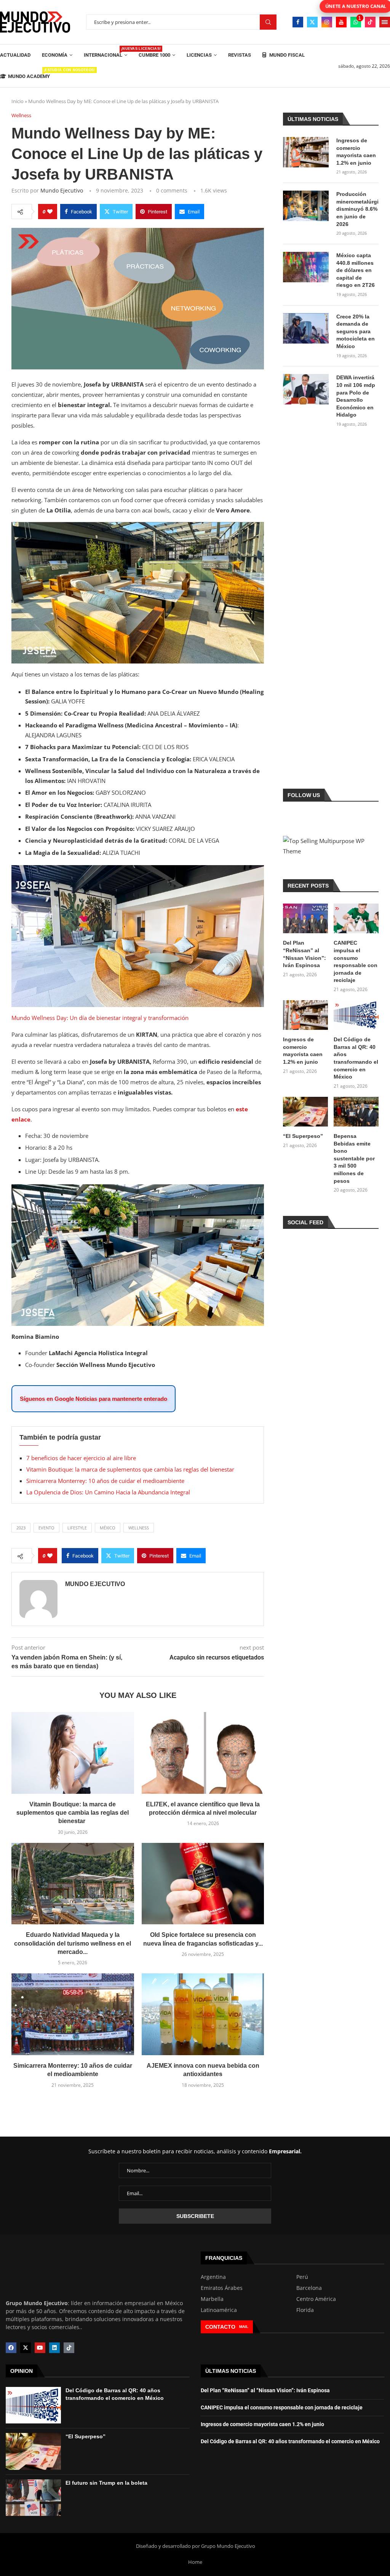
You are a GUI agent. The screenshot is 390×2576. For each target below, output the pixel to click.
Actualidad (15, 55)
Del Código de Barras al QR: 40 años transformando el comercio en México (356, 1058)
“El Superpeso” (303, 1136)
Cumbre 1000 (154, 55)
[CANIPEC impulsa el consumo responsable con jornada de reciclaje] (356, 919)
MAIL (244, 2327)
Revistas (240, 55)
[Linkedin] (54, 2348)
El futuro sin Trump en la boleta (106, 2482)
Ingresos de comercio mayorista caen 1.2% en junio (356, 152)
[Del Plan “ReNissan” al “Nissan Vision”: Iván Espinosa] (305, 919)
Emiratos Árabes (222, 2288)
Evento (46, 1528)
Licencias (199, 55)
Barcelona (309, 2288)
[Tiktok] (370, 22)
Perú (302, 2277)
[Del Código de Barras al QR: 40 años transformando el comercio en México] (356, 1015)
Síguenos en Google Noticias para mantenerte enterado (94, 1399)
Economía (55, 55)
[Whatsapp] (356, 22)
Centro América (316, 2299)
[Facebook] (298, 22)
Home (195, 2562)
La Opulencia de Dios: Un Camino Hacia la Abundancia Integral (108, 1492)
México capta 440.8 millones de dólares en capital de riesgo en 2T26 (356, 270)
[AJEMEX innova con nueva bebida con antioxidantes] (203, 2014)
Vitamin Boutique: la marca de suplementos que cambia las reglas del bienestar (131, 1469)
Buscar (268, 22)
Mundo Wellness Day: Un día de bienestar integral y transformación (100, 1018)
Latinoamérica (219, 2310)
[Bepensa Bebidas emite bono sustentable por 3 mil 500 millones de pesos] (356, 1112)
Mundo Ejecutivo (62, 190)
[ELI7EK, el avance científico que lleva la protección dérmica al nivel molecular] (203, 1753)
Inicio (18, 101)
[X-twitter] (26, 2348)
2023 (21, 1528)
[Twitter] (312, 22)
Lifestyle (77, 1528)
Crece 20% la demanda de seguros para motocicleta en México (356, 331)
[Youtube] (341, 22)
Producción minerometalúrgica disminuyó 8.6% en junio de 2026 (357, 209)
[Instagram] (327, 22)
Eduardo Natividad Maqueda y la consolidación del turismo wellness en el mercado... (73, 1943)
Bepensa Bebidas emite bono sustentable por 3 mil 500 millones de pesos (354, 1158)
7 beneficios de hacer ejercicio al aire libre (81, 1458)
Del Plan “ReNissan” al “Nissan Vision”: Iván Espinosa (304, 954)
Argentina (213, 2277)
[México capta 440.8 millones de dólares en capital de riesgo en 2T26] (306, 267)
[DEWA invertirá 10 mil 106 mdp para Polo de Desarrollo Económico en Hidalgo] (306, 389)
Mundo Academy (29, 74)
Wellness (139, 1528)
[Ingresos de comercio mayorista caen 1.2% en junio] (306, 152)
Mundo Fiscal (286, 55)
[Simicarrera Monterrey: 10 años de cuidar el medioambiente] (73, 2014)
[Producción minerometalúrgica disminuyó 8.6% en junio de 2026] (306, 206)
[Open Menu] (385, 22)
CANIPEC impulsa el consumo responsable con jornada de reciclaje (356, 961)
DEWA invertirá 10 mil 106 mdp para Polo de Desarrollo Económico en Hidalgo (356, 396)
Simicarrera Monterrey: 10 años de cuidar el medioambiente (105, 1481)
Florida (305, 2310)
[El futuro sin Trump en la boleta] (33, 2497)
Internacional (105, 52)
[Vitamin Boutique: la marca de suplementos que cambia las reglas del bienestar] (73, 1753)
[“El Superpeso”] (305, 1112)
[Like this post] (50, 212)
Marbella (212, 2299)
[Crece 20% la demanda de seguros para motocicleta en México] (306, 328)
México (108, 1528)
